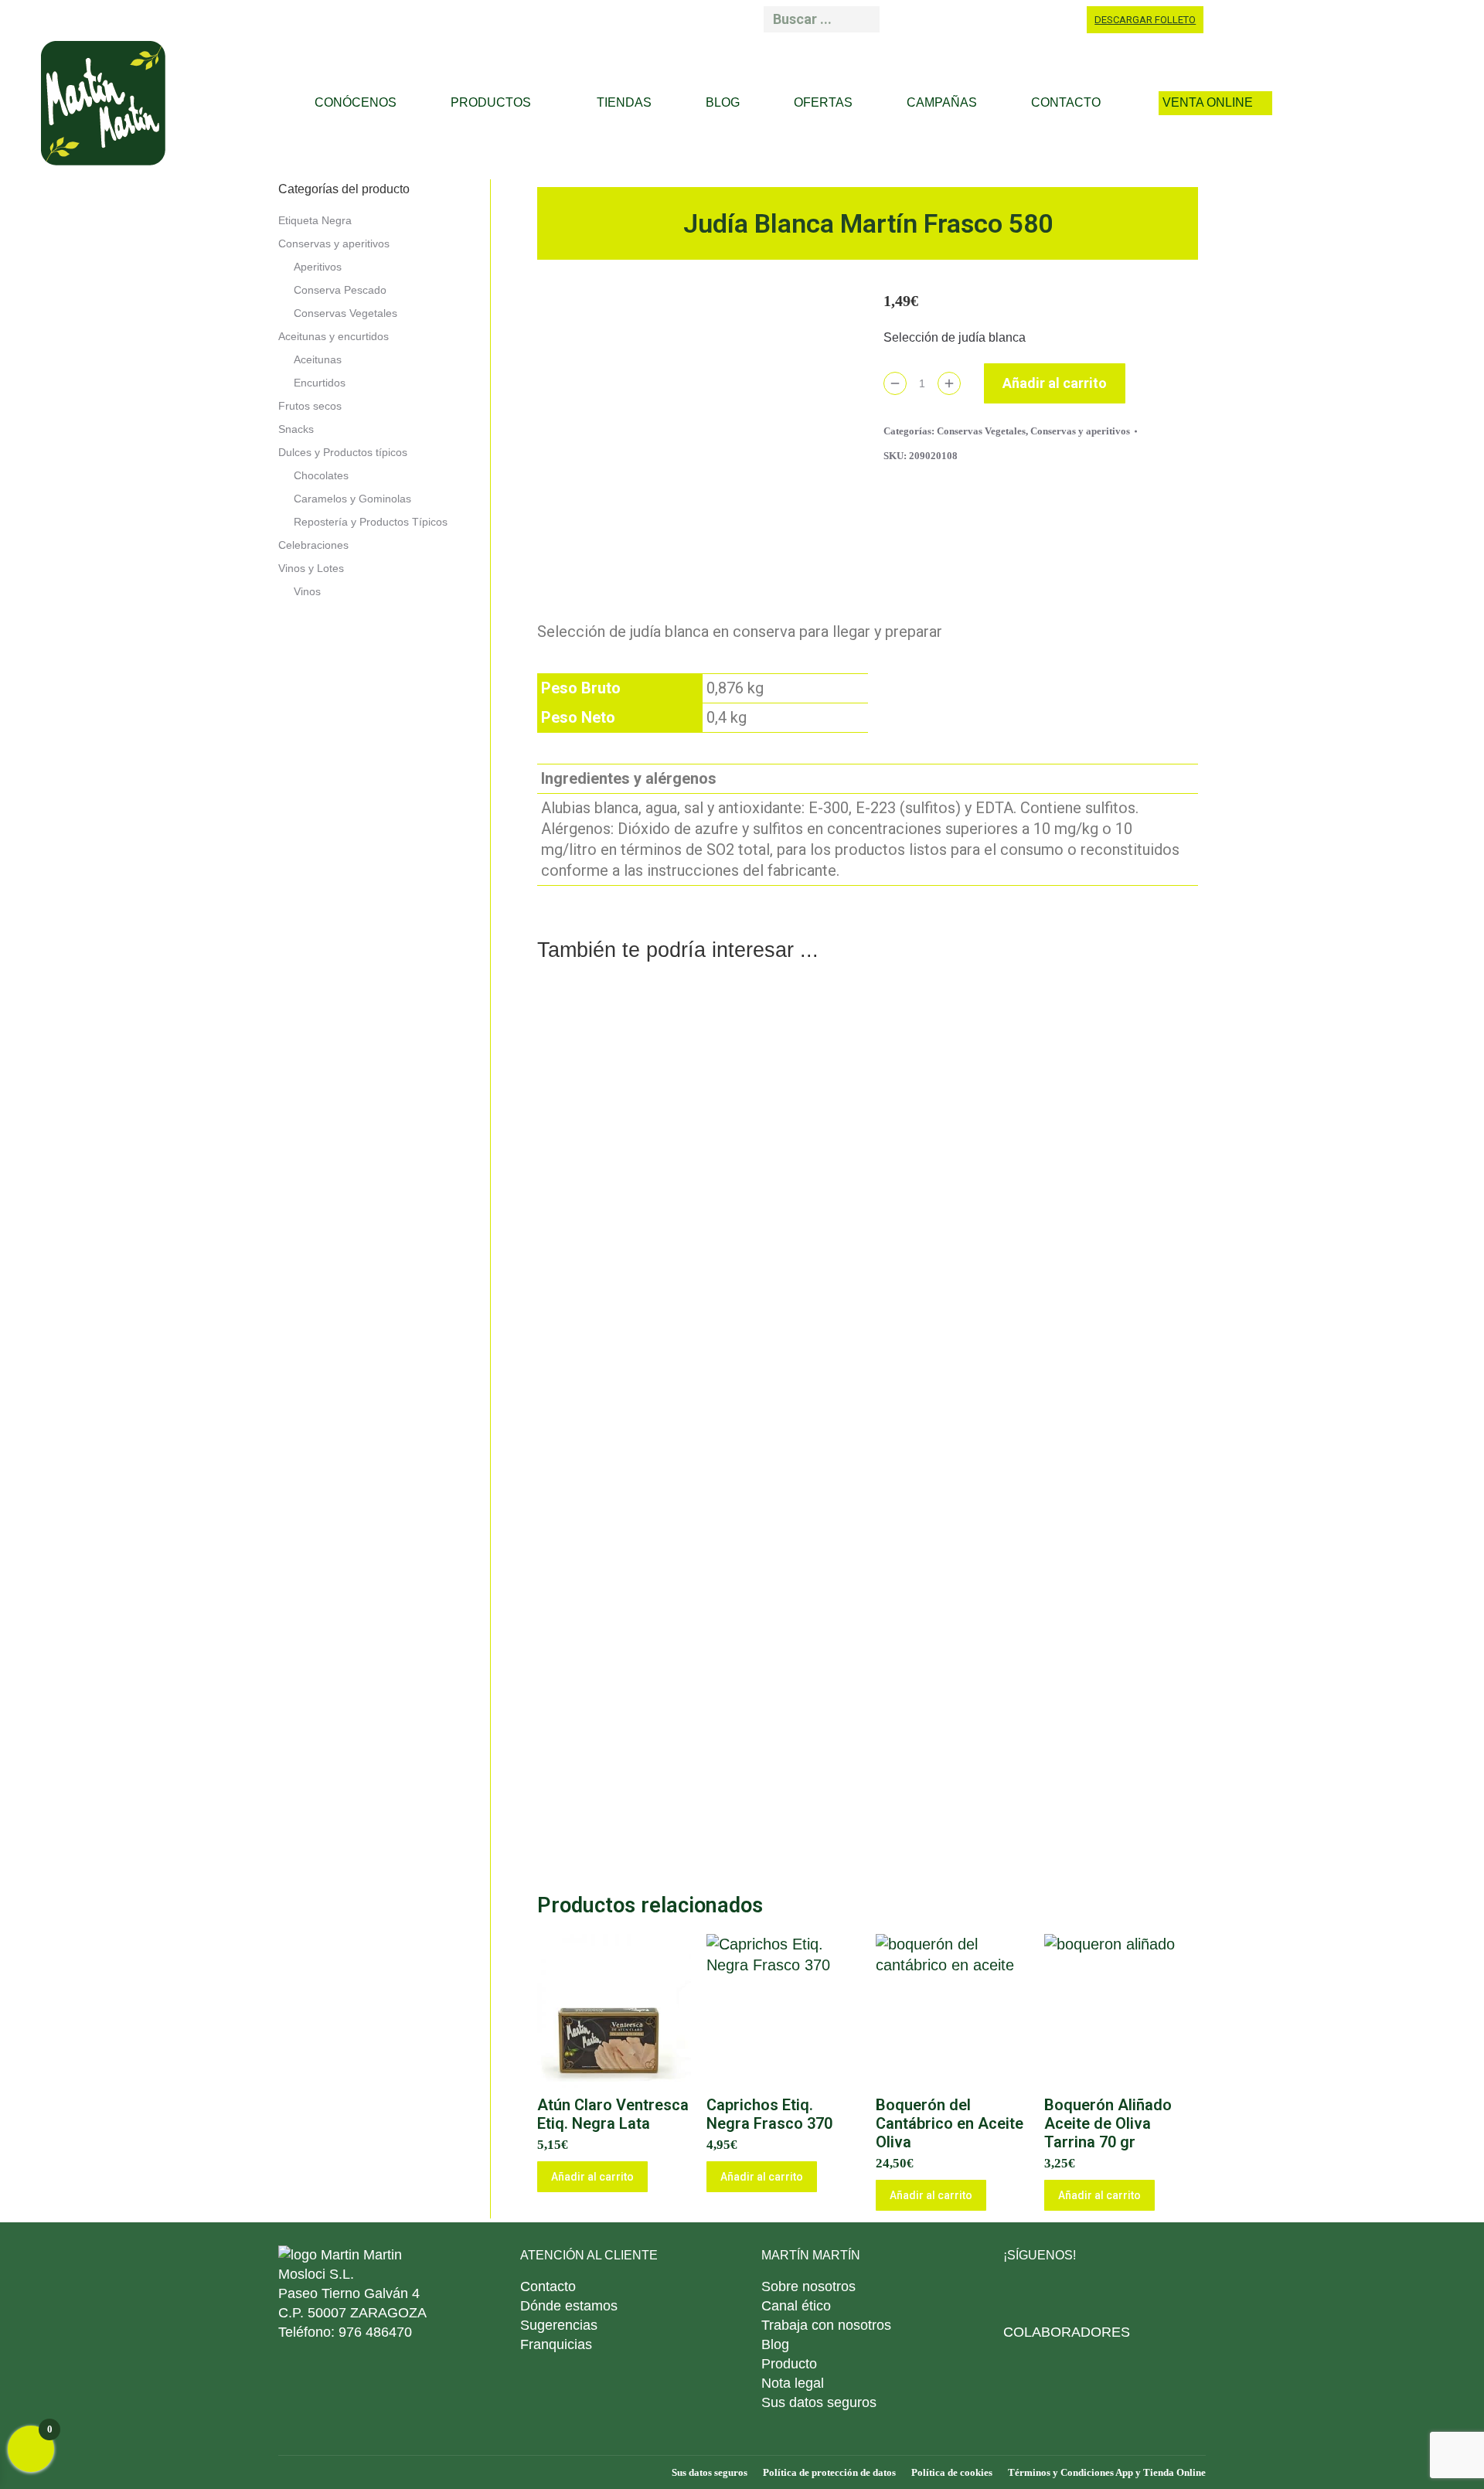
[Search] (863, 19)
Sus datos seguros (819, 2402)
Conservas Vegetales (981, 431)
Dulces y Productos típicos (343, 452)
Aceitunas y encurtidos (334, 336)
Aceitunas (318, 359)
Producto (789, 2364)
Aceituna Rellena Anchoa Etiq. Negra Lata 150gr (1038, 1489)
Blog (775, 2344)
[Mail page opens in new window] (910, 19)
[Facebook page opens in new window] (947, 19)
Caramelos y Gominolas (352, 499)
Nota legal (793, 2383)
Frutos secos (310, 406)
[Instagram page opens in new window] (1019, 19)
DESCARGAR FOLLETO (1145, 20)
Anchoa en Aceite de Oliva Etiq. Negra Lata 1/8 (697, 1797)
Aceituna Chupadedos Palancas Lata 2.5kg (696, 1489)
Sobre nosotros (808, 2286)
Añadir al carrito (1055, 383)
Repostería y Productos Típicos (371, 522)
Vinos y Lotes (311, 568)
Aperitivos (318, 267)
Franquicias (556, 2344)
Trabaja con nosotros (826, 2325)
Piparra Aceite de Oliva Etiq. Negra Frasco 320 (697, 1182)
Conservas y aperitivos (1080, 431)
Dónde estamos (569, 2306)
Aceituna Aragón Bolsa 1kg (1038, 1797)
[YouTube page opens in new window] (1056, 19)
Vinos (307, 591)
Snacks (296, 429)
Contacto (548, 2286)
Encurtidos (320, 383)
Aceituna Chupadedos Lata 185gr (1038, 1182)
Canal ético (796, 2306)
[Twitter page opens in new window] (1090, 2293)
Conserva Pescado (340, 290)
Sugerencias (559, 2325)
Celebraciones (313, 545)
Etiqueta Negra (315, 220)
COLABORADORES (1067, 2332)
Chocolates (321, 475)
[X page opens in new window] (983, 19)
